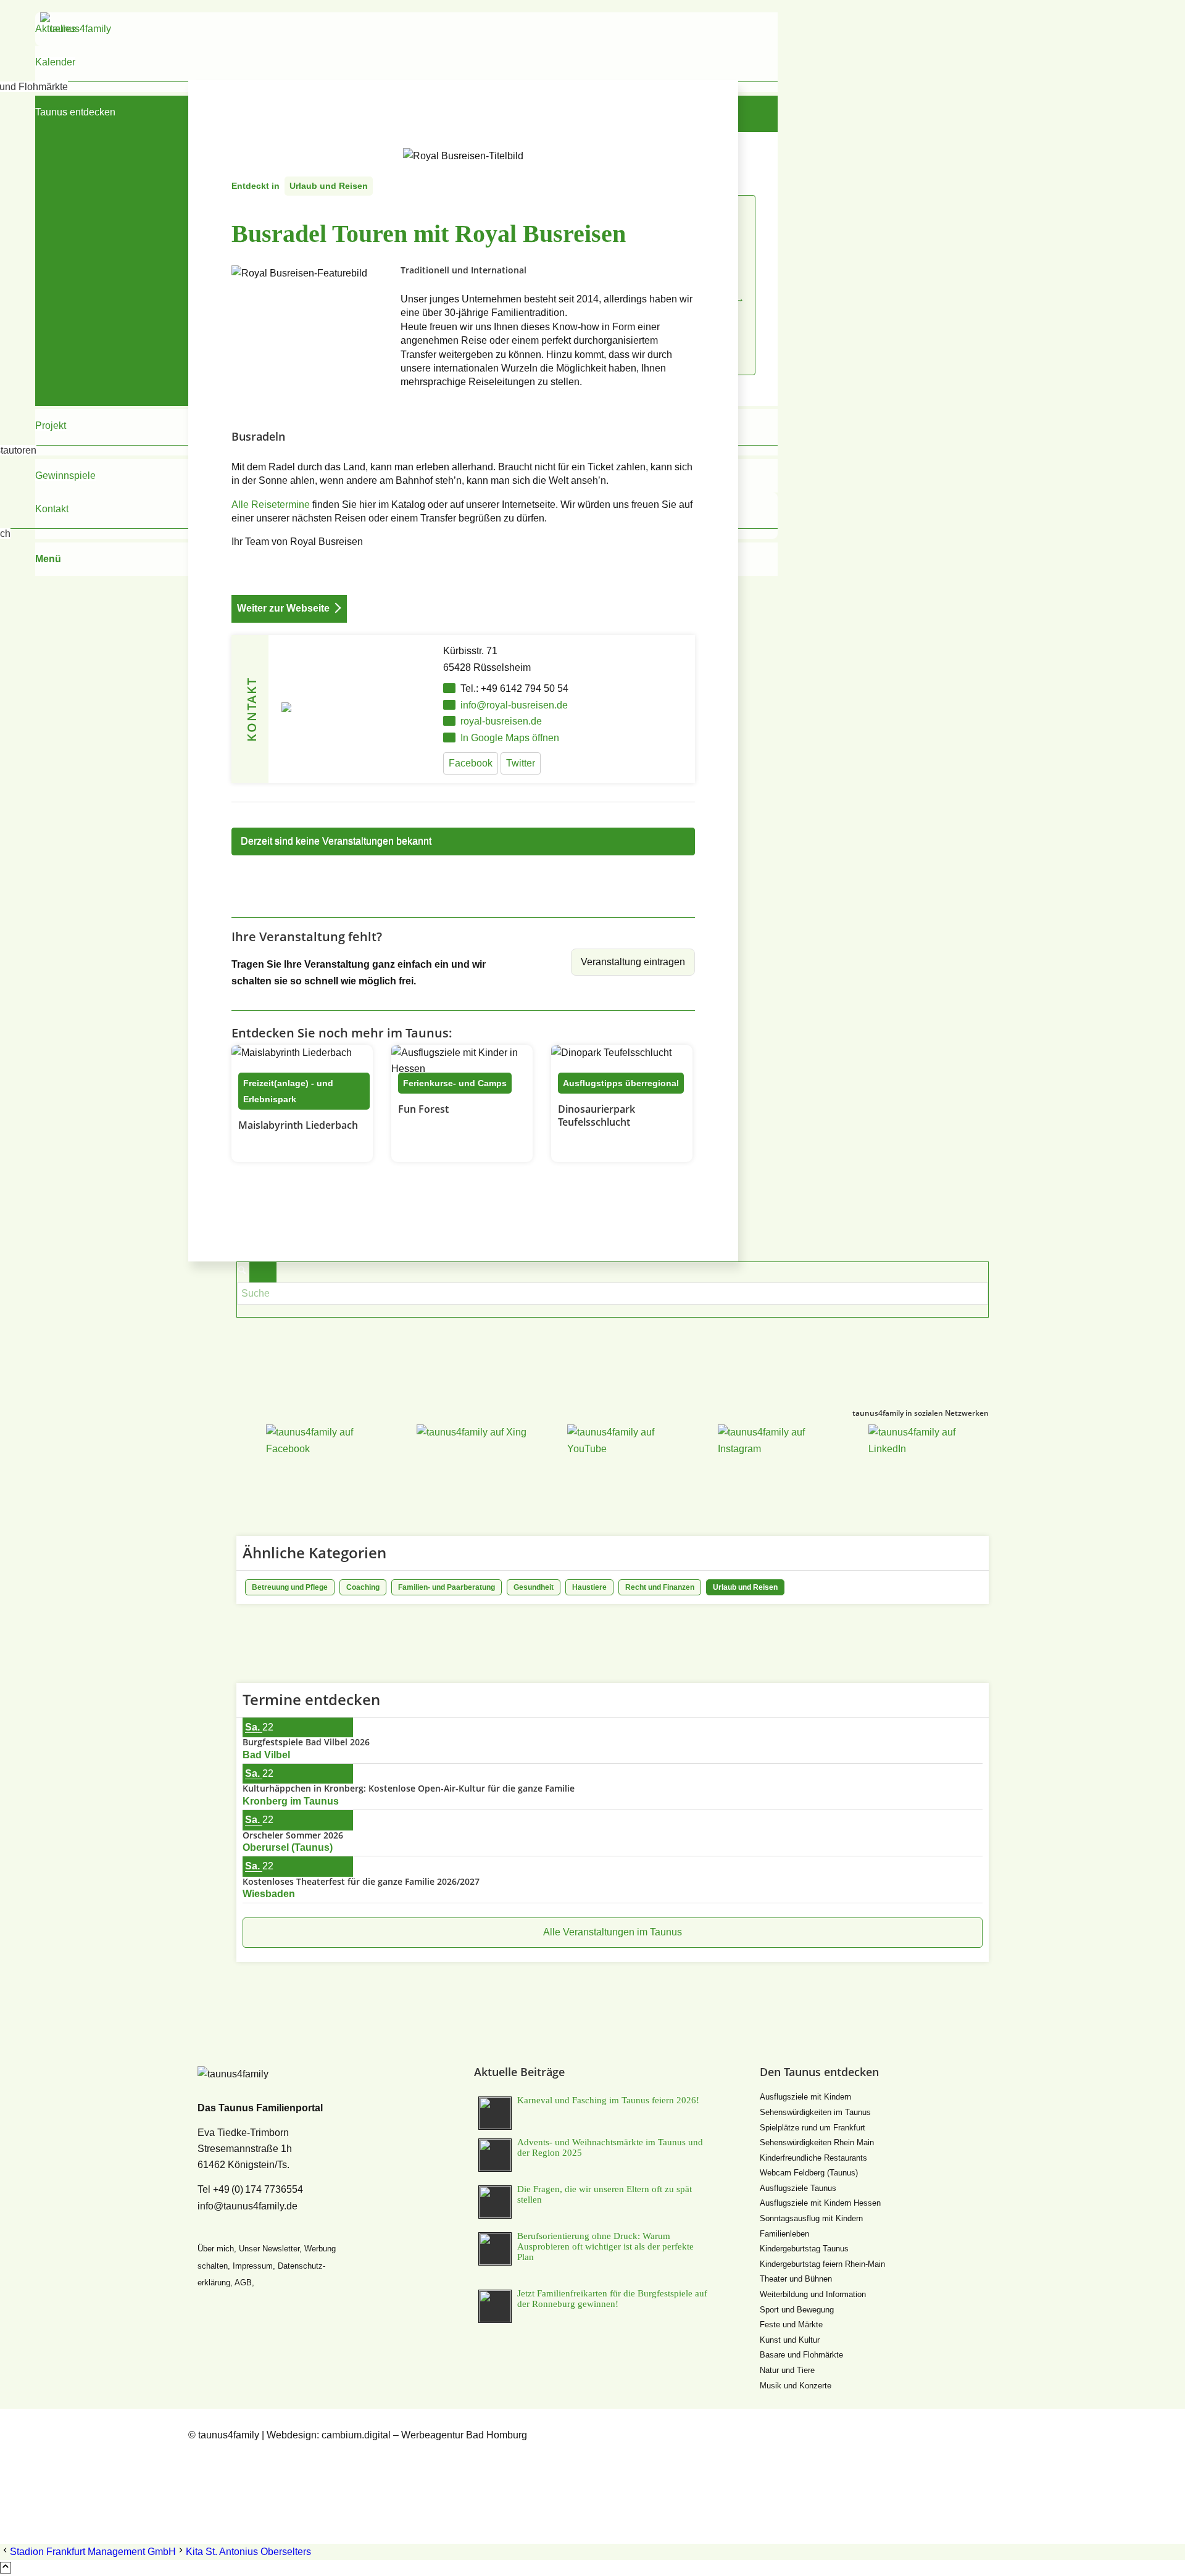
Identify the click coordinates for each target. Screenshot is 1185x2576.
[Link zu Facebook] (196, 2452)
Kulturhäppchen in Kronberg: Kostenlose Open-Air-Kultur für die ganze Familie (409, 1788)
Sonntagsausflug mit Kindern (811, 2218)
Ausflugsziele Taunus (798, 2188)
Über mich (216, 2249)
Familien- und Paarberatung (447, 1587)
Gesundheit (534, 1587)
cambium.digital (356, 2435)
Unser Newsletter (269, 2249)
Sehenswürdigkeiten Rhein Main (817, 2142)
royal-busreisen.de (501, 721)
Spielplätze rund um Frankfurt (813, 2128)
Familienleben (784, 2234)
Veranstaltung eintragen (633, 962)
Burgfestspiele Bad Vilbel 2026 (306, 1742)
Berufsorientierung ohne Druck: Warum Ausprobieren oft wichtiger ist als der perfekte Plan (605, 2246)
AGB (243, 2283)
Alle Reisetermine (271, 505)
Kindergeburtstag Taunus (804, 2249)
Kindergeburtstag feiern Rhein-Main (822, 2264)
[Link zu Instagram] (196, 2500)
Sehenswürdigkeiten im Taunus (815, 2112)
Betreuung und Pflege (290, 1587)
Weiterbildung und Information (813, 2294)
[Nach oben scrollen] (6, 2568)
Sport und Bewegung (797, 2310)
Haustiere (589, 1587)
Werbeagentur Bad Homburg (464, 2435)
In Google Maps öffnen (510, 738)
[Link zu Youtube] (196, 2484)
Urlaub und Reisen (329, 186)
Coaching (363, 1587)
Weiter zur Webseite (283, 608)
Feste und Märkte (791, 2325)
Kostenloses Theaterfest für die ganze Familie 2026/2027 (361, 1881)
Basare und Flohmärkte (801, 2355)
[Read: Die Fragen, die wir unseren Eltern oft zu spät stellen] (495, 2202)
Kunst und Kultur (790, 2340)
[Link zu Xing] (196, 2468)
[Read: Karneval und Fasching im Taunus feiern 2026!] (495, 2113)
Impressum (253, 2266)
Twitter (521, 763)
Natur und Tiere (787, 2370)
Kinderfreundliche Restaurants (813, 2158)
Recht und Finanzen (660, 1587)
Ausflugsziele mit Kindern (805, 2097)
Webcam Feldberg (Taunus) (809, 2173)
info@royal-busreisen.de (514, 705)
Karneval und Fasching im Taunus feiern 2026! (608, 2100)
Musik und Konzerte (796, 2386)
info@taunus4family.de (247, 2206)
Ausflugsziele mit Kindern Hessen (820, 2203)
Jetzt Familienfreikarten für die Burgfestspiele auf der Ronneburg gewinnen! (612, 2299)
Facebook (471, 763)
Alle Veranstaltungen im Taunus (613, 1932)
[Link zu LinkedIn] (196, 2516)
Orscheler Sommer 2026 (293, 1835)
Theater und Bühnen (796, 2279)
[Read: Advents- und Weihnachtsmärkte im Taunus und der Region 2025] (495, 2155)
